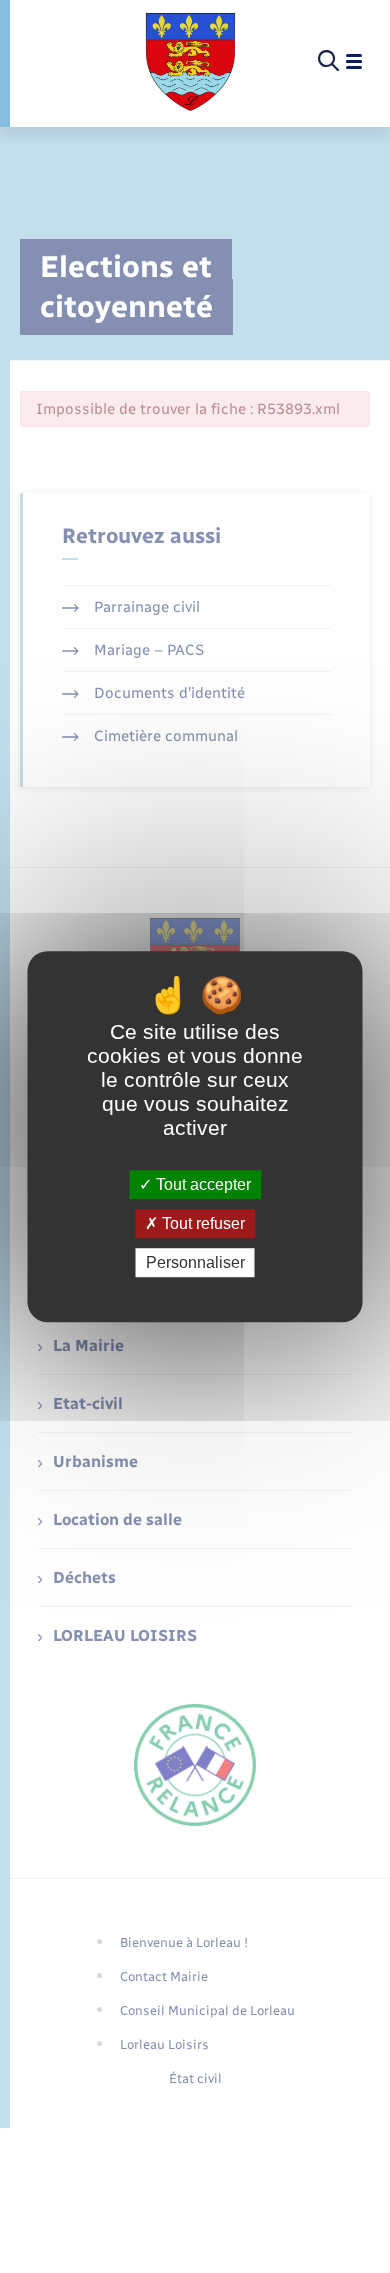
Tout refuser (201, 1223)
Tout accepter (201, 1184)
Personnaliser (195, 1262)
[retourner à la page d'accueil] (190, 62)
